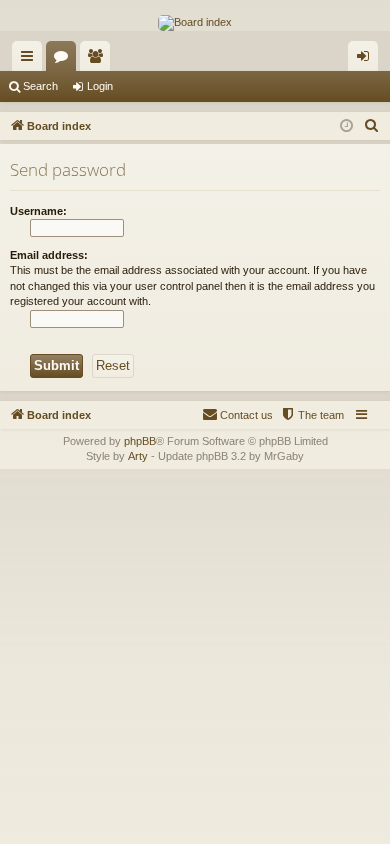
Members (99, 60)
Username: (38, 211)
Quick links (31, 60)
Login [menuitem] (367, 60)
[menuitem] (372, 126)
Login (100, 86)
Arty (138, 456)
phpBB (140, 441)
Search (40, 86)
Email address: (49, 255)
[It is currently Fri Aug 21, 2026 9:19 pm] (346, 126)
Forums (65, 60)
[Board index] (195, 23)
